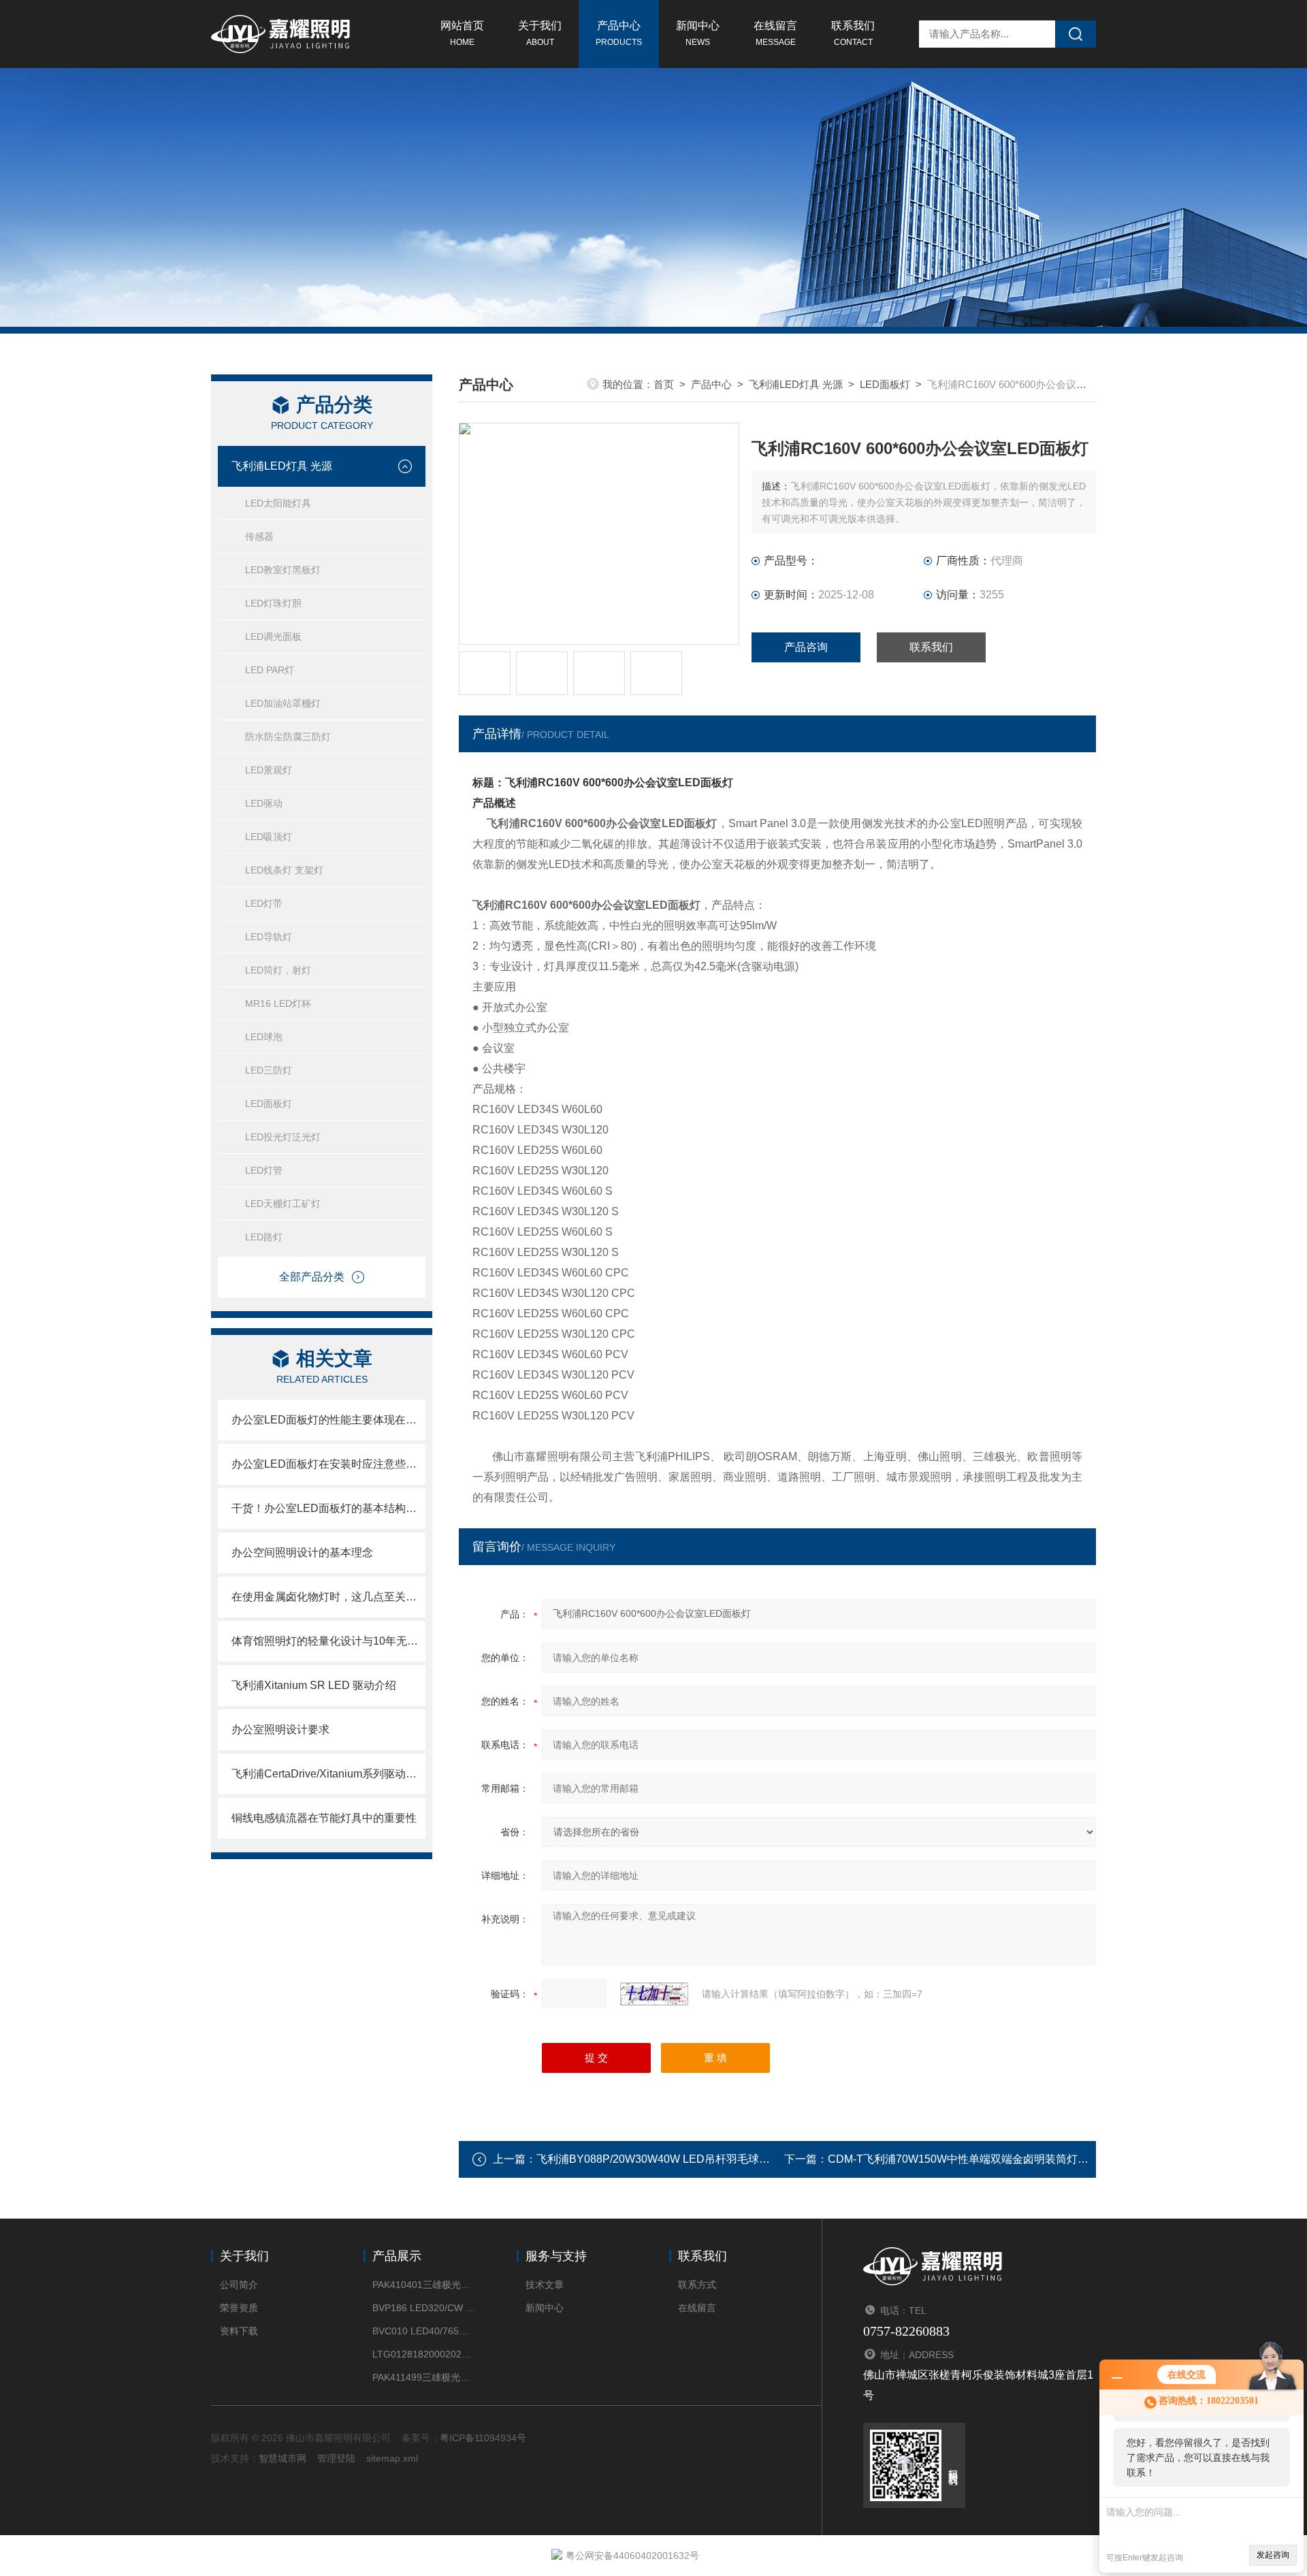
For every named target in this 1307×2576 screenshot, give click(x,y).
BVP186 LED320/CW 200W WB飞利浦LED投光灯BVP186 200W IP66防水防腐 (424, 2308)
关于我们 (540, 33)
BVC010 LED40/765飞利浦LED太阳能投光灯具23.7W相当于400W (424, 2331)
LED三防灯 (269, 1070)
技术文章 (545, 2285)
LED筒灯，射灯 (278, 970)
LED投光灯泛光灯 (283, 1137)
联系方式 (697, 2285)
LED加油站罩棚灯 (283, 703)
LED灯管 (264, 1170)
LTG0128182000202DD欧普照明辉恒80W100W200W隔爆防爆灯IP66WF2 (424, 2354)
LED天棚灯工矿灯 (283, 1204)
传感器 (259, 536)
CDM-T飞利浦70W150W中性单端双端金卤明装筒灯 (953, 2159)
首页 (664, 384)
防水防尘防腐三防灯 (288, 737)
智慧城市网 (283, 2458)
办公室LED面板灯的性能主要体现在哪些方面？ (328, 1420)
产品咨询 (806, 647)
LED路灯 (264, 1237)
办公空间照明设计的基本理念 (302, 1552)
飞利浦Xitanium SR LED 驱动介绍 (314, 1685)
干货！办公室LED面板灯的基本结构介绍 (328, 1508)
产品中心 (619, 33)
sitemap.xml (392, 2458)
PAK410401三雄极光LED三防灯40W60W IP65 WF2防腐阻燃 (424, 2285)
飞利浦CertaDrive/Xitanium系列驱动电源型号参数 (328, 1774)
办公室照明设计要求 (280, 1729)
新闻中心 (698, 33)
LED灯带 (264, 903)
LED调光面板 (273, 637)
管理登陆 (336, 2458)
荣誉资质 (239, 2308)
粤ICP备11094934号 (483, 2438)
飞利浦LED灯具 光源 (282, 466)
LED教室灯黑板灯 (283, 570)
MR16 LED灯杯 (278, 1003)
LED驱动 (264, 803)
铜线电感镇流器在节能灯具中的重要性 (324, 1818)
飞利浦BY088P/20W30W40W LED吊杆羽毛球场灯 (659, 2159)
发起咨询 (1273, 2555)
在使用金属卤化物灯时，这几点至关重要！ (328, 1597)
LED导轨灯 (269, 937)
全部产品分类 (312, 1277)
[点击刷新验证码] (654, 1994)
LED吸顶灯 (269, 837)
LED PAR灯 (270, 670)
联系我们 (853, 33)
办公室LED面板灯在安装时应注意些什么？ (328, 1464)
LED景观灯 (269, 770)
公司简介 (239, 2285)
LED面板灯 (269, 1104)
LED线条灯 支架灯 (284, 870)
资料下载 (239, 2331)
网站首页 (462, 33)
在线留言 (775, 33)
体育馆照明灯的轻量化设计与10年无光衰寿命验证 (328, 1641)
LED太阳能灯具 (278, 503)
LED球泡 (264, 1037)
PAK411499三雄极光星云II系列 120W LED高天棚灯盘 (424, 2377)
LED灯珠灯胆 (273, 603)
